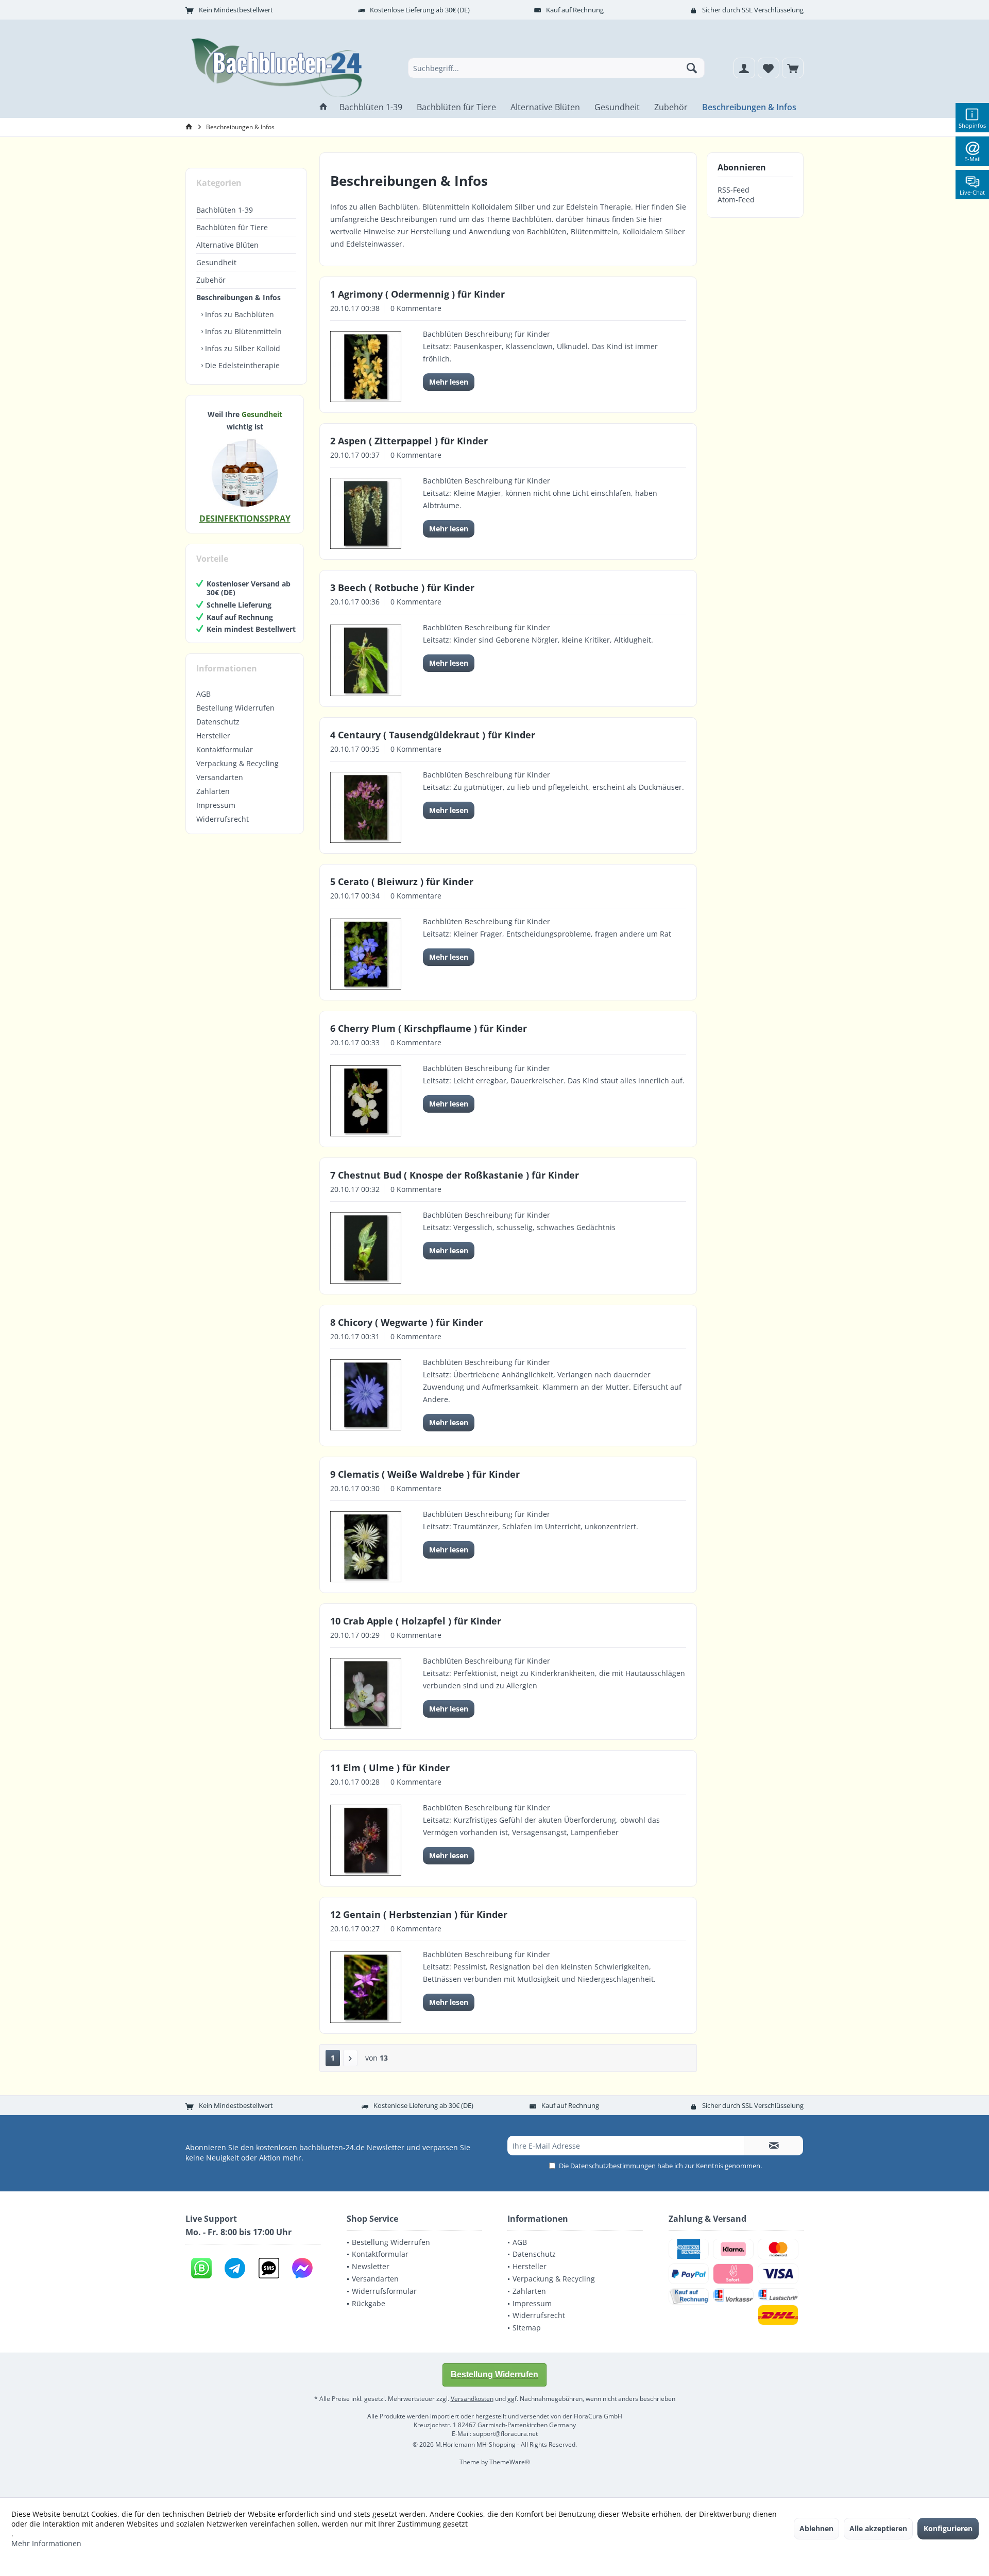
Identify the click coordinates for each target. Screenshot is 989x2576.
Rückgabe (369, 2303)
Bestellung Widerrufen (235, 708)
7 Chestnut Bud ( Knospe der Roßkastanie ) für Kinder (455, 1175)
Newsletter (371, 2266)
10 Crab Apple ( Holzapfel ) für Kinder (416, 1621)
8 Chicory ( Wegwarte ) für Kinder (407, 1322)
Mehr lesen (449, 382)
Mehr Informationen (46, 2543)
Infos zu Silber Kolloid (242, 348)
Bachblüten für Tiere (232, 227)
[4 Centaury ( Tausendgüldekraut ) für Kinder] (366, 807)
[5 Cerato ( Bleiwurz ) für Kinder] (366, 954)
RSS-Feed (734, 190)
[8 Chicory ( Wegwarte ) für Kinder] (366, 1395)
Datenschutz (218, 722)
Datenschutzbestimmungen (613, 2166)
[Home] (323, 107)
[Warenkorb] (793, 68)
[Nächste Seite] (350, 2058)
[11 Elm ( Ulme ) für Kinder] (366, 1840)
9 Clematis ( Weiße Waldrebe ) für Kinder (425, 1474)
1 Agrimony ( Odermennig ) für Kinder (417, 294)
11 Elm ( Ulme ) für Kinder (390, 1768)
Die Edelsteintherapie (241, 365)
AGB (203, 694)
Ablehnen (816, 2528)
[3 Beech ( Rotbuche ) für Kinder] (366, 660)
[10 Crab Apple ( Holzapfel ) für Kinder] (366, 1693)
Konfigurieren (948, 2528)
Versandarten (220, 777)
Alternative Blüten (227, 245)
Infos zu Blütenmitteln (242, 331)
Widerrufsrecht (223, 819)
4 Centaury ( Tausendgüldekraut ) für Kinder (433, 735)
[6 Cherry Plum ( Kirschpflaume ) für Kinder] (366, 1101)
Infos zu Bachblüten (238, 314)
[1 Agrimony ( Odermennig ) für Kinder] (366, 367)
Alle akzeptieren (878, 2528)
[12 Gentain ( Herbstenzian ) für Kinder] (366, 1987)
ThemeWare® (510, 2462)
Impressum (216, 805)
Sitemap (527, 2328)
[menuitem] (793, 68)
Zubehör (211, 280)
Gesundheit (216, 262)
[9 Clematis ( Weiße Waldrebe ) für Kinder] (366, 1547)
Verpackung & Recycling (237, 763)
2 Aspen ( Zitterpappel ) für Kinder (409, 441)
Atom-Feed (736, 200)
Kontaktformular (225, 749)
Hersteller (213, 736)
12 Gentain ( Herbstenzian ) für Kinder (419, 1914)
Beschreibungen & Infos (238, 297)
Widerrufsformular (384, 2291)
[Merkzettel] (769, 68)
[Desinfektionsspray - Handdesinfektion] (245, 473)
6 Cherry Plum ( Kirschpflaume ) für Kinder (429, 1028)
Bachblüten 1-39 (225, 210)
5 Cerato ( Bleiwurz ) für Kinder (402, 881)
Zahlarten (213, 791)
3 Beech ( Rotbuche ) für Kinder (402, 587)
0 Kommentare (416, 308)
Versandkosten (472, 2399)
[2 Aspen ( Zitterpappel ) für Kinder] (366, 513)
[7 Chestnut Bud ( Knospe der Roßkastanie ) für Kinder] (366, 1248)
